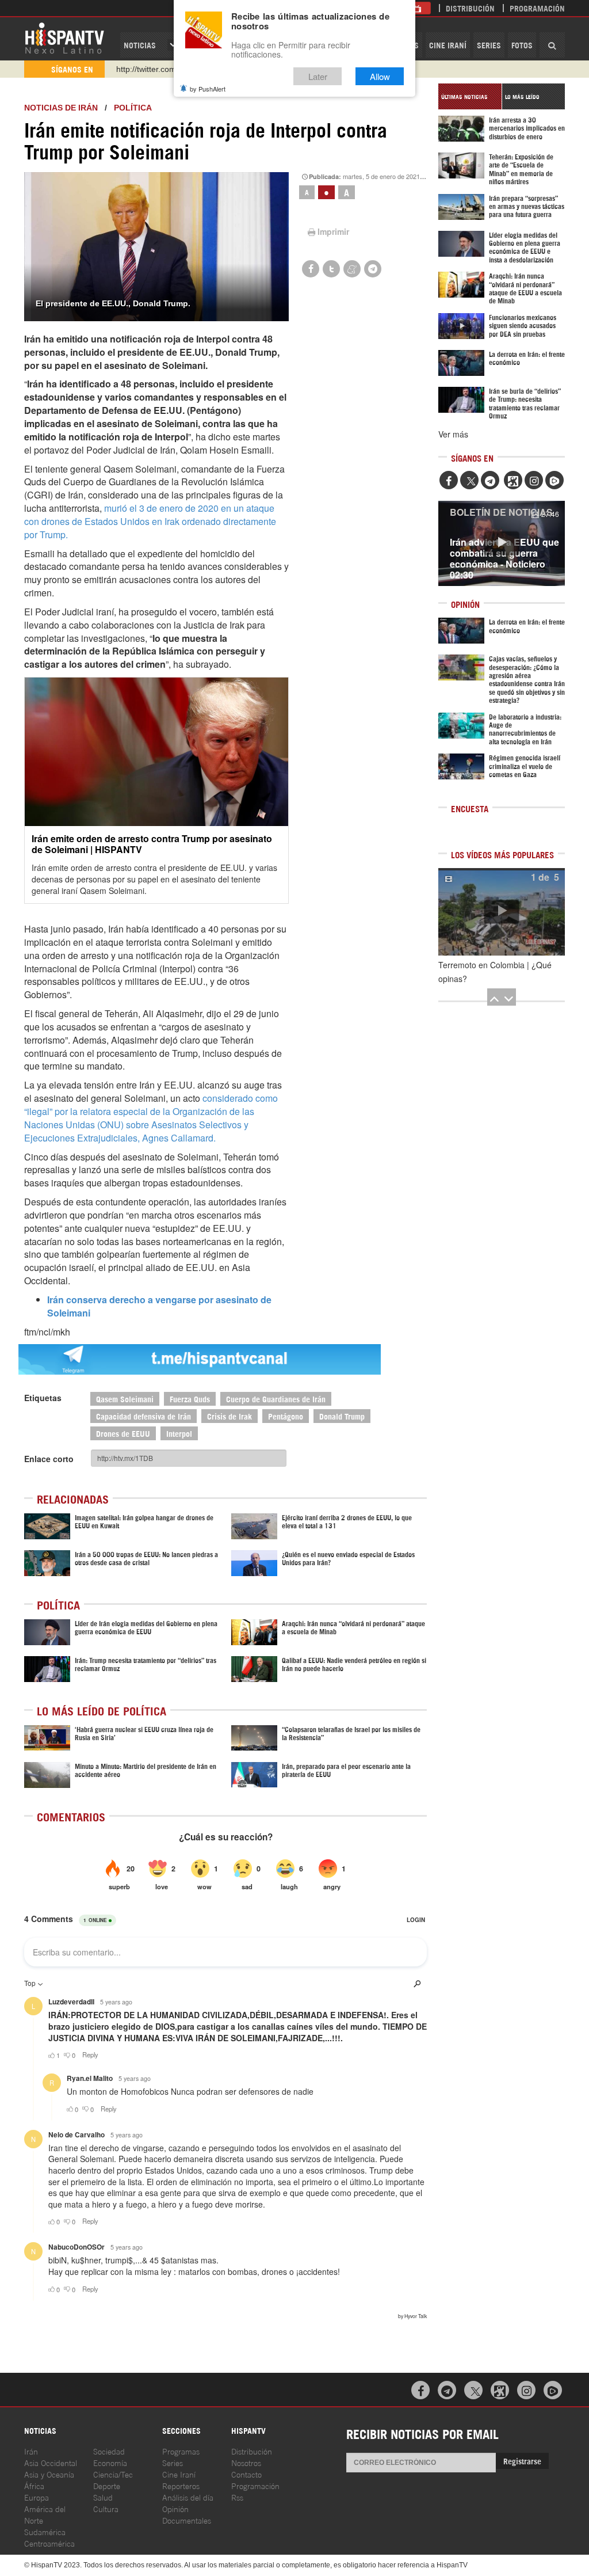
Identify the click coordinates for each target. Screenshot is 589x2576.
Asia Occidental (51, 2462)
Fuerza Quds (190, 1399)
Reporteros (181, 2485)
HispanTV (64, 37)
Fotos (522, 45)
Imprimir (333, 231)
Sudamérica (45, 2531)
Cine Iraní (448, 45)
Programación (537, 8)
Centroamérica (49, 2543)
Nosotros (246, 2462)
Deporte (107, 2485)
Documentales (187, 2520)
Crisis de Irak (230, 1416)
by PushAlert (208, 89)
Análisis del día (188, 2497)
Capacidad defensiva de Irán (144, 1416)
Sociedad (109, 2451)
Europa (37, 2497)
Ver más (453, 434)
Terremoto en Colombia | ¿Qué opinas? (495, 972)
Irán (31, 2451)
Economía (110, 2462)
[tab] (470, 96)
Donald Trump (342, 1416)
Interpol (179, 1433)
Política (133, 108)
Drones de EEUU (123, 1433)
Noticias (140, 45)
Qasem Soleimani (125, 1399)
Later (318, 76)
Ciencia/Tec (113, 2474)
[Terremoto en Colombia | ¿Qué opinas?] (502, 912)
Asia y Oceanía (49, 2474)
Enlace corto (49, 1459)
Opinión (175, 2508)
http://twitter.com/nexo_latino (168, 69)
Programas (181, 2451)
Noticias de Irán (61, 108)
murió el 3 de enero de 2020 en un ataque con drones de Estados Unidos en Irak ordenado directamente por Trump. (150, 521)
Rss (237, 2497)
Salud (103, 2497)
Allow (380, 76)
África (34, 2485)
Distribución (470, 8)
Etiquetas (43, 1398)
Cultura (106, 2508)
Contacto (246, 2474)
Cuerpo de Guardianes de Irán (276, 1399)
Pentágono (286, 1416)
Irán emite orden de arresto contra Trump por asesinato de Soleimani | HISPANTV (152, 844)
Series (489, 45)
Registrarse (522, 2461)
